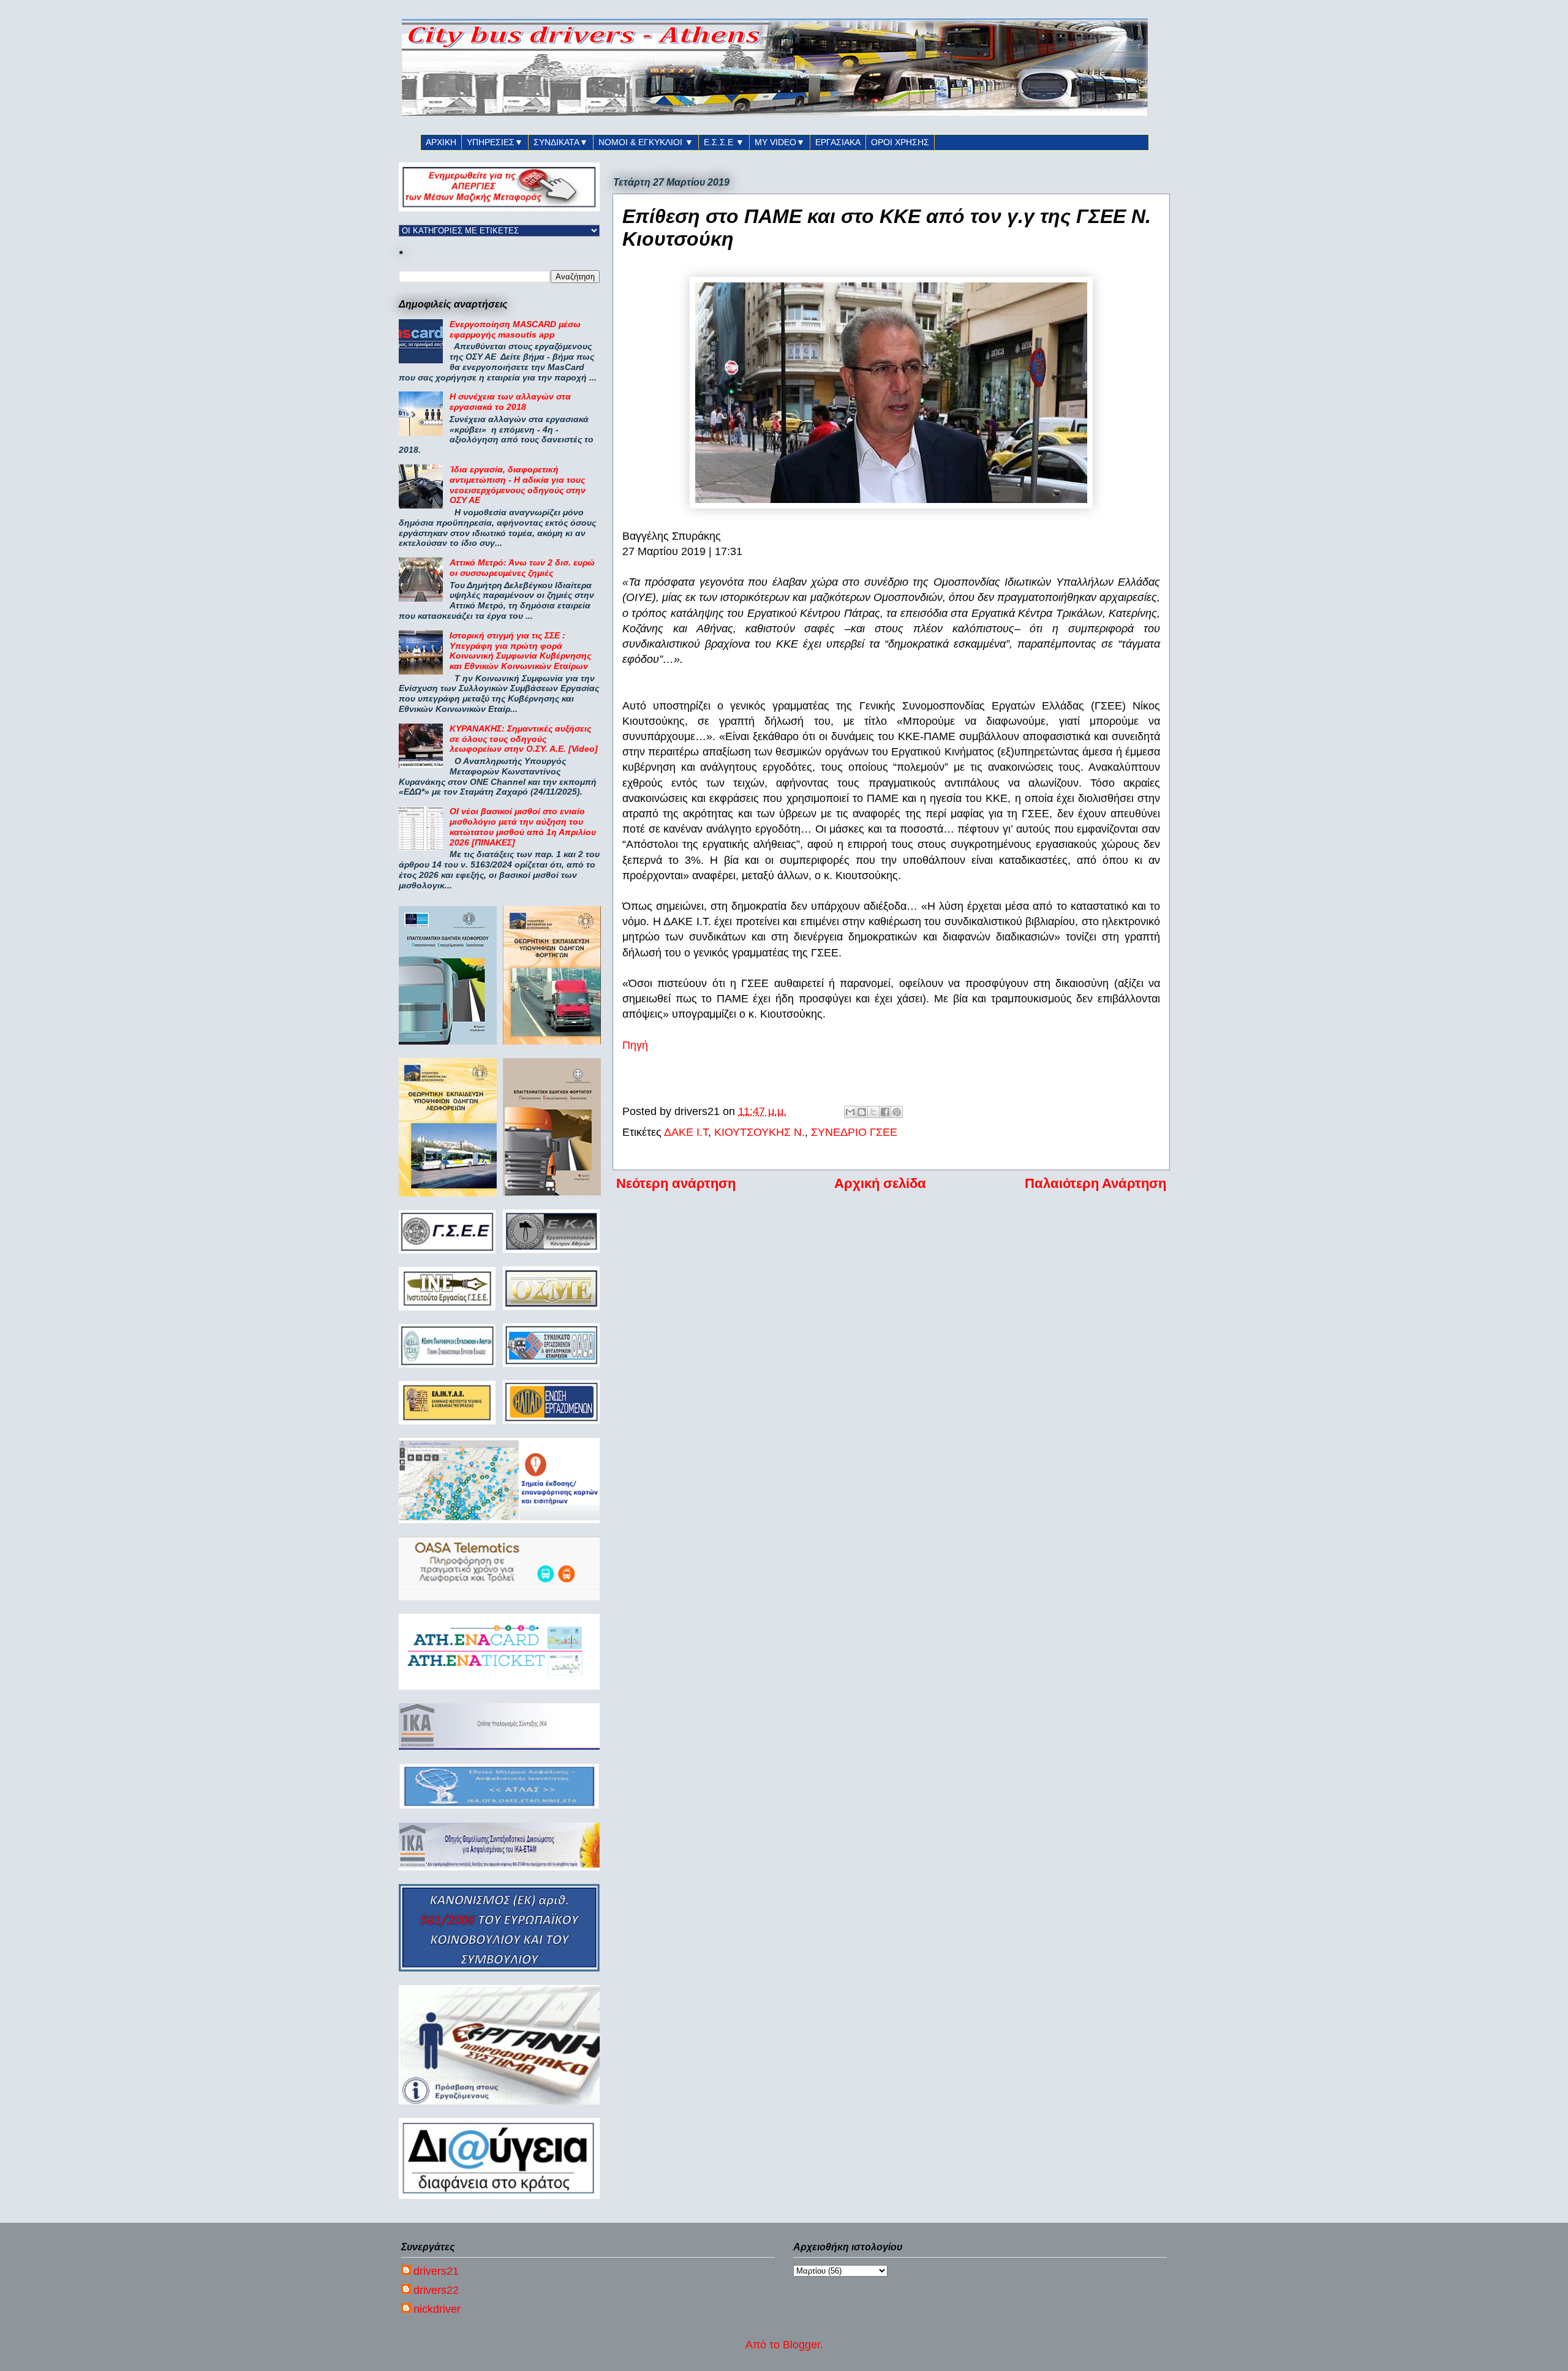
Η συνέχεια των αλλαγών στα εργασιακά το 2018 (510, 402)
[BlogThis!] (862, 1112)
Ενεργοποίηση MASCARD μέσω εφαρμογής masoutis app (515, 329)
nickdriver (437, 2309)
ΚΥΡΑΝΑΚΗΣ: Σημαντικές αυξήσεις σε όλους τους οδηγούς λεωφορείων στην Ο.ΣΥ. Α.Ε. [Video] (524, 739)
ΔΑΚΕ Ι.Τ (686, 1132)
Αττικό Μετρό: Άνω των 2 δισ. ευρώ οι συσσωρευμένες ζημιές (522, 568)
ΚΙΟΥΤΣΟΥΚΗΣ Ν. (759, 1132)
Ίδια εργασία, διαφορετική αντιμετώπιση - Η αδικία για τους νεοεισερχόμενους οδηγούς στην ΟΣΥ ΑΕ (518, 485)
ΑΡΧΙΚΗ (441, 142)
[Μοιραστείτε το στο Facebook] (885, 1112)
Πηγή (635, 1045)
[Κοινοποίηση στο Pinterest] (897, 1112)
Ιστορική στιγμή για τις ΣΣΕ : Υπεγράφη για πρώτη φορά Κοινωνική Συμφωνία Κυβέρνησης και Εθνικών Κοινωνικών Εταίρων (520, 651)
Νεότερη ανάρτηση (676, 1183)
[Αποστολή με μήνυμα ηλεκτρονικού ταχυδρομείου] (850, 1112)
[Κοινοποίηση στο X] (873, 1112)
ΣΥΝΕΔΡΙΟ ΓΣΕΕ (854, 1132)
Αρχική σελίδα (880, 1183)
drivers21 (436, 2271)
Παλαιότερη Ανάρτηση (1095, 1183)
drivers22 (436, 2290)
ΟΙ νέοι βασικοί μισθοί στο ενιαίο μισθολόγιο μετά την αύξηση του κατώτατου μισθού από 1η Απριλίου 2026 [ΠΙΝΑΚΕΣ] (523, 826)
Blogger (801, 2345)
